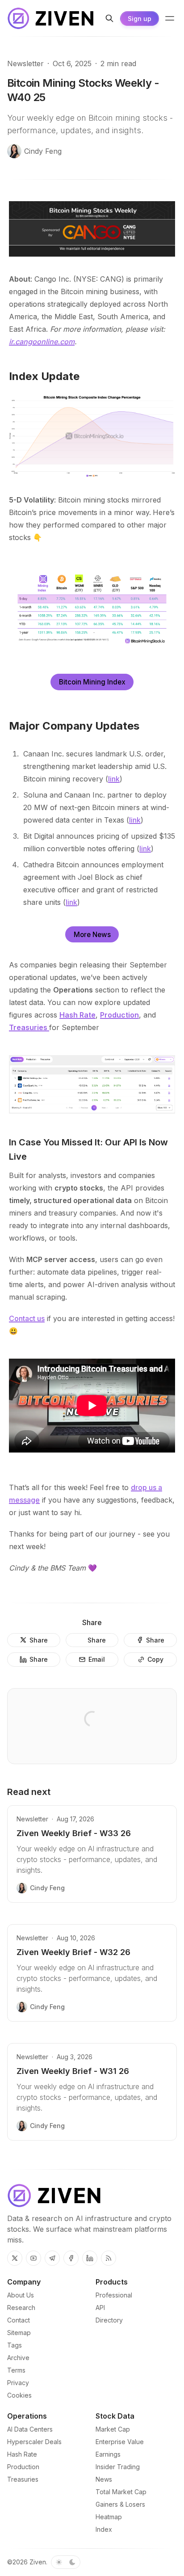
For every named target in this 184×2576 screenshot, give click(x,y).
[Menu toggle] (170, 18)
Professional (114, 2295)
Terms (16, 2370)
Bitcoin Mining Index (92, 682)
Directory (109, 2320)
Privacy (18, 2383)
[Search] (109, 18)
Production (23, 2467)
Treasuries (23, 2479)
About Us (21, 2295)
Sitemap (19, 2333)
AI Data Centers (30, 2429)
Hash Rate (22, 2454)
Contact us (27, 1318)
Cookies (19, 2395)
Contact (19, 2320)
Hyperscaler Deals (34, 2442)
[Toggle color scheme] (66, 2562)
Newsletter (25, 63)
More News (92, 935)
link (114, 779)
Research (21, 2308)
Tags (15, 2345)
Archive (18, 2358)
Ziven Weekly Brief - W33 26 (74, 1833)
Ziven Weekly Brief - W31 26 (73, 2071)
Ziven (38, 2562)
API (100, 2308)
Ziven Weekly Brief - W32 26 (73, 1952)
